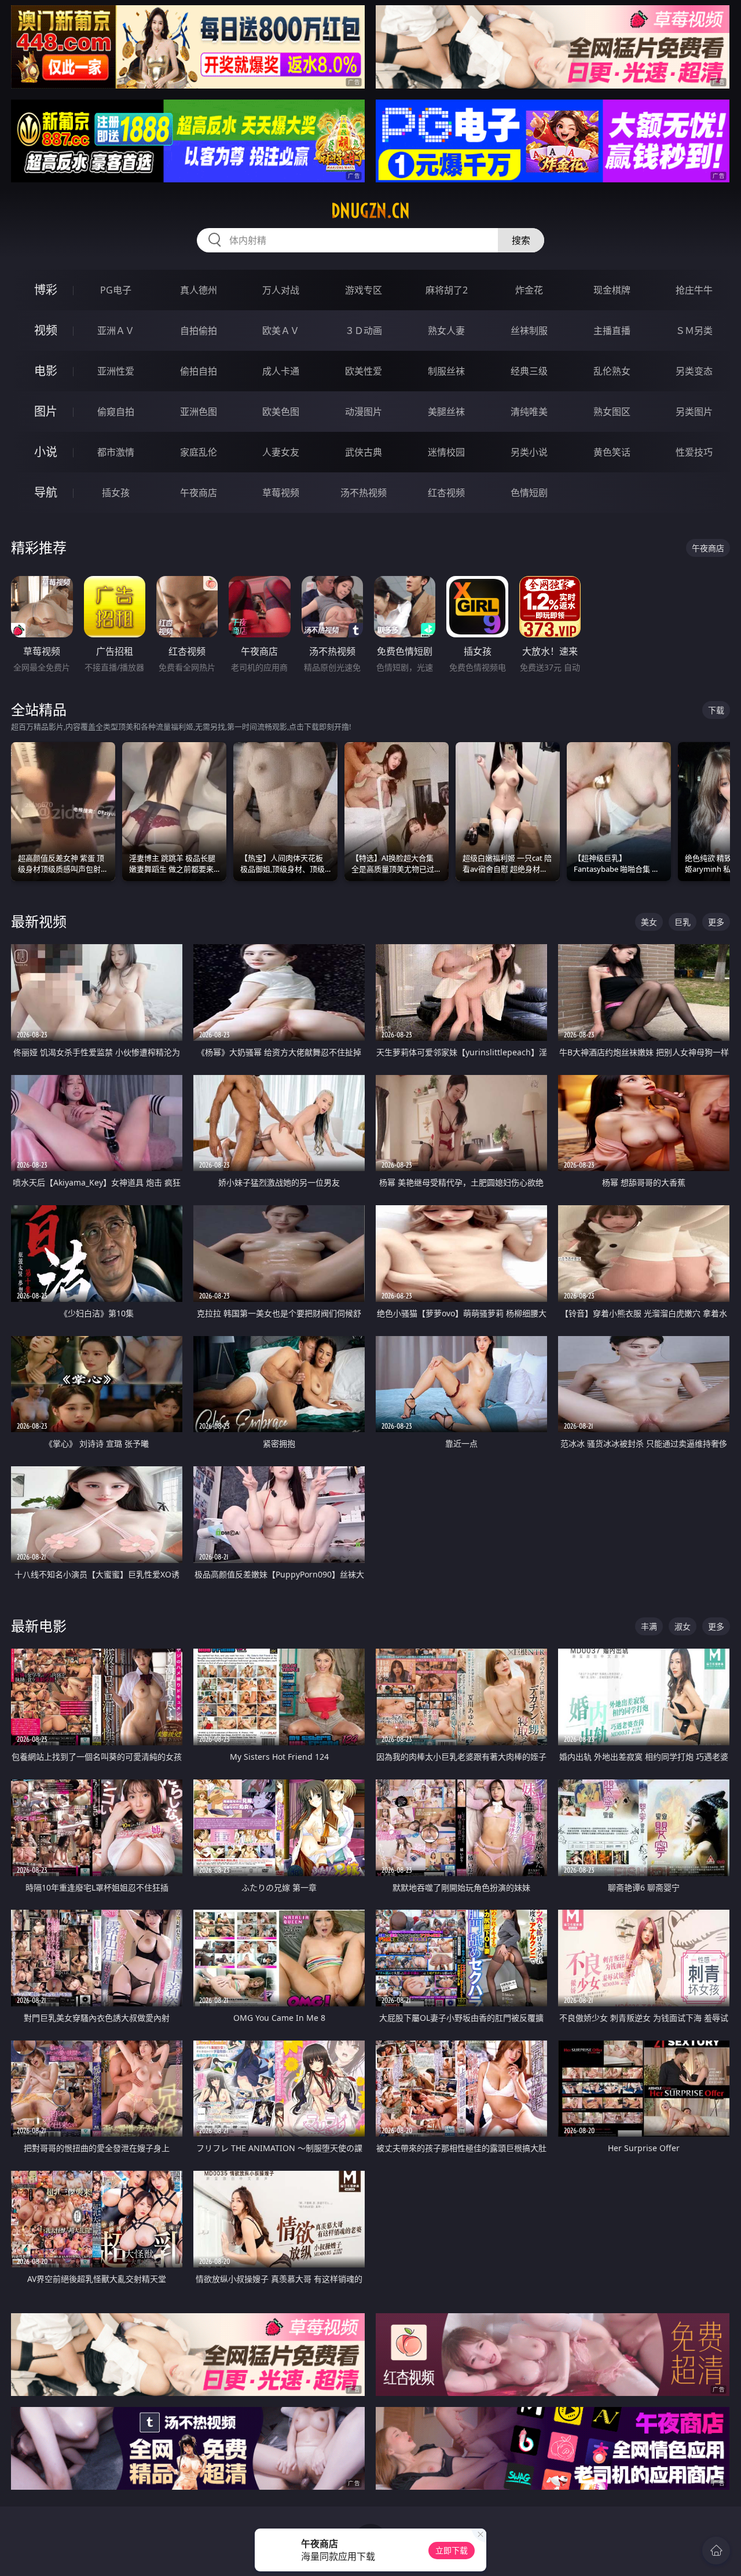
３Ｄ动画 (364, 331)
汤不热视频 (364, 493)
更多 (716, 922)
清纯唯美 (529, 412)
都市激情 (116, 452)
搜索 (521, 240)
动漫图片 (364, 412)
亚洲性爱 (116, 371)
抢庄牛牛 (694, 290)
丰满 (649, 1626)
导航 (46, 492)
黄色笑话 (612, 452)
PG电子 (116, 290)
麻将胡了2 (447, 290)
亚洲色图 (199, 412)
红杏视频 (446, 493)
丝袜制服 (529, 331)
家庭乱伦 (199, 452)
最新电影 (39, 1626)
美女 (649, 922)
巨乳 (683, 922)
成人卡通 (281, 371)
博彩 (46, 290)
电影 (46, 371)
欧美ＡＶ (281, 331)
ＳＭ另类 (694, 331)
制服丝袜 (446, 371)
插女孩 (116, 493)
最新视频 (39, 921)
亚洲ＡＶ (116, 331)
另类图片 (694, 412)
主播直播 (612, 331)
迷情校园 (446, 452)
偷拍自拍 (199, 371)
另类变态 (694, 371)
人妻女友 (281, 452)
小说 (46, 452)
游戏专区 (364, 290)
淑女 (683, 1626)
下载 (716, 710)
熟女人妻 (446, 331)
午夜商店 (199, 493)
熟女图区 (612, 412)
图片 (46, 411)
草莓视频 (281, 493)
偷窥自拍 (116, 412)
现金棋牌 (612, 290)
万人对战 (281, 290)
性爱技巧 (694, 452)
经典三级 (529, 371)
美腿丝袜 (446, 412)
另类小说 (529, 452)
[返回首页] (716, 2551)
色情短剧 (529, 493)
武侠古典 (364, 452)
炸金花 (529, 290)
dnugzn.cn (370, 211)
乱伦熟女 (612, 371)
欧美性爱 (364, 371)
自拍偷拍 (199, 331)
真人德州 (199, 290)
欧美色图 (281, 412)
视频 (46, 330)
